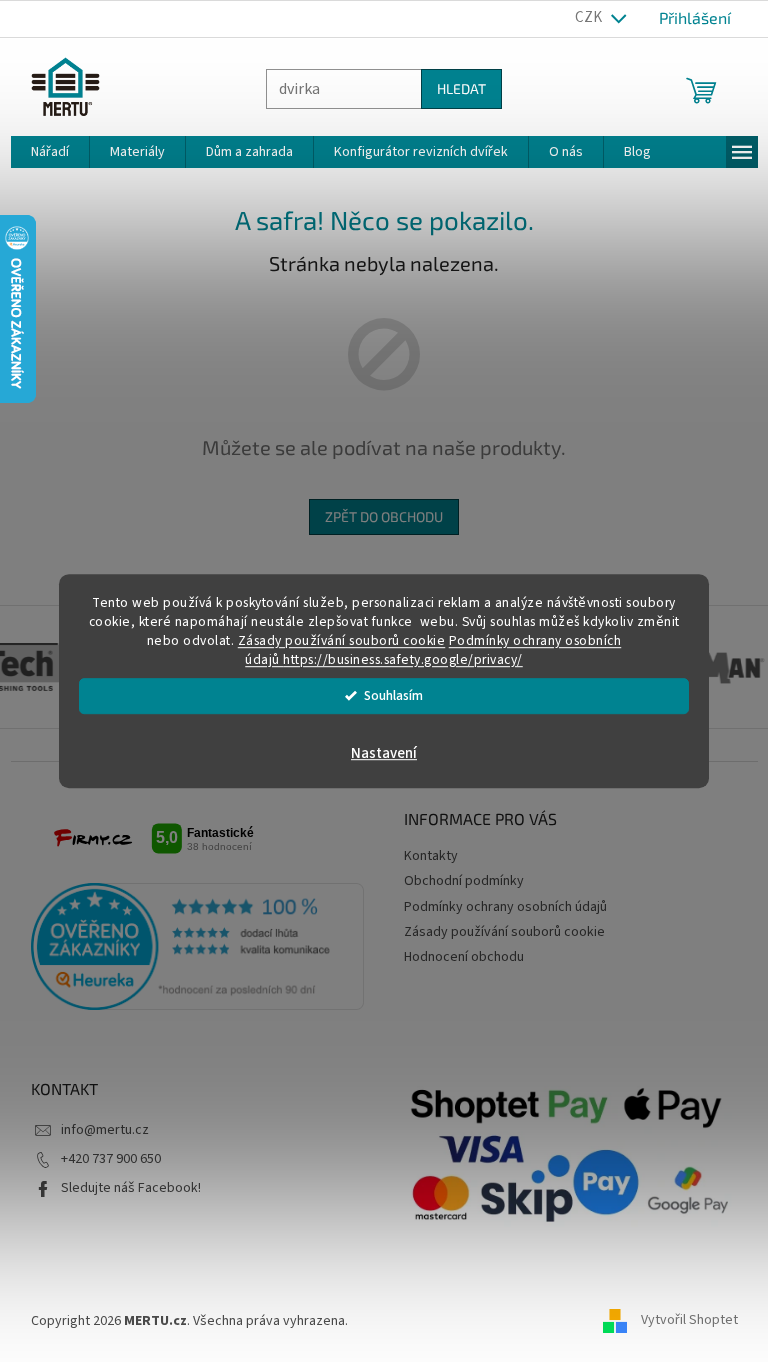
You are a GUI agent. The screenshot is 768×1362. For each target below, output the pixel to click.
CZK (582, 17)
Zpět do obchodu (377, 516)
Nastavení (377, 753)
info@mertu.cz (97, 1130)
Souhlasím (386, 695)
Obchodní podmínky (457, 881)
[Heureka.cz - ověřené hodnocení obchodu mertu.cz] (190, 947)
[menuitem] (42, 152)
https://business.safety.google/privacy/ (396, 659)
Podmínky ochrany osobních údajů (498, 907)
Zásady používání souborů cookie (334, 640)
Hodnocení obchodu (457, 957)
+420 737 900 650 (103, 1159)
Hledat (453, 88)
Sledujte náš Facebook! (123, 1188)
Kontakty (424, 856)
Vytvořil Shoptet (681, 1321)
